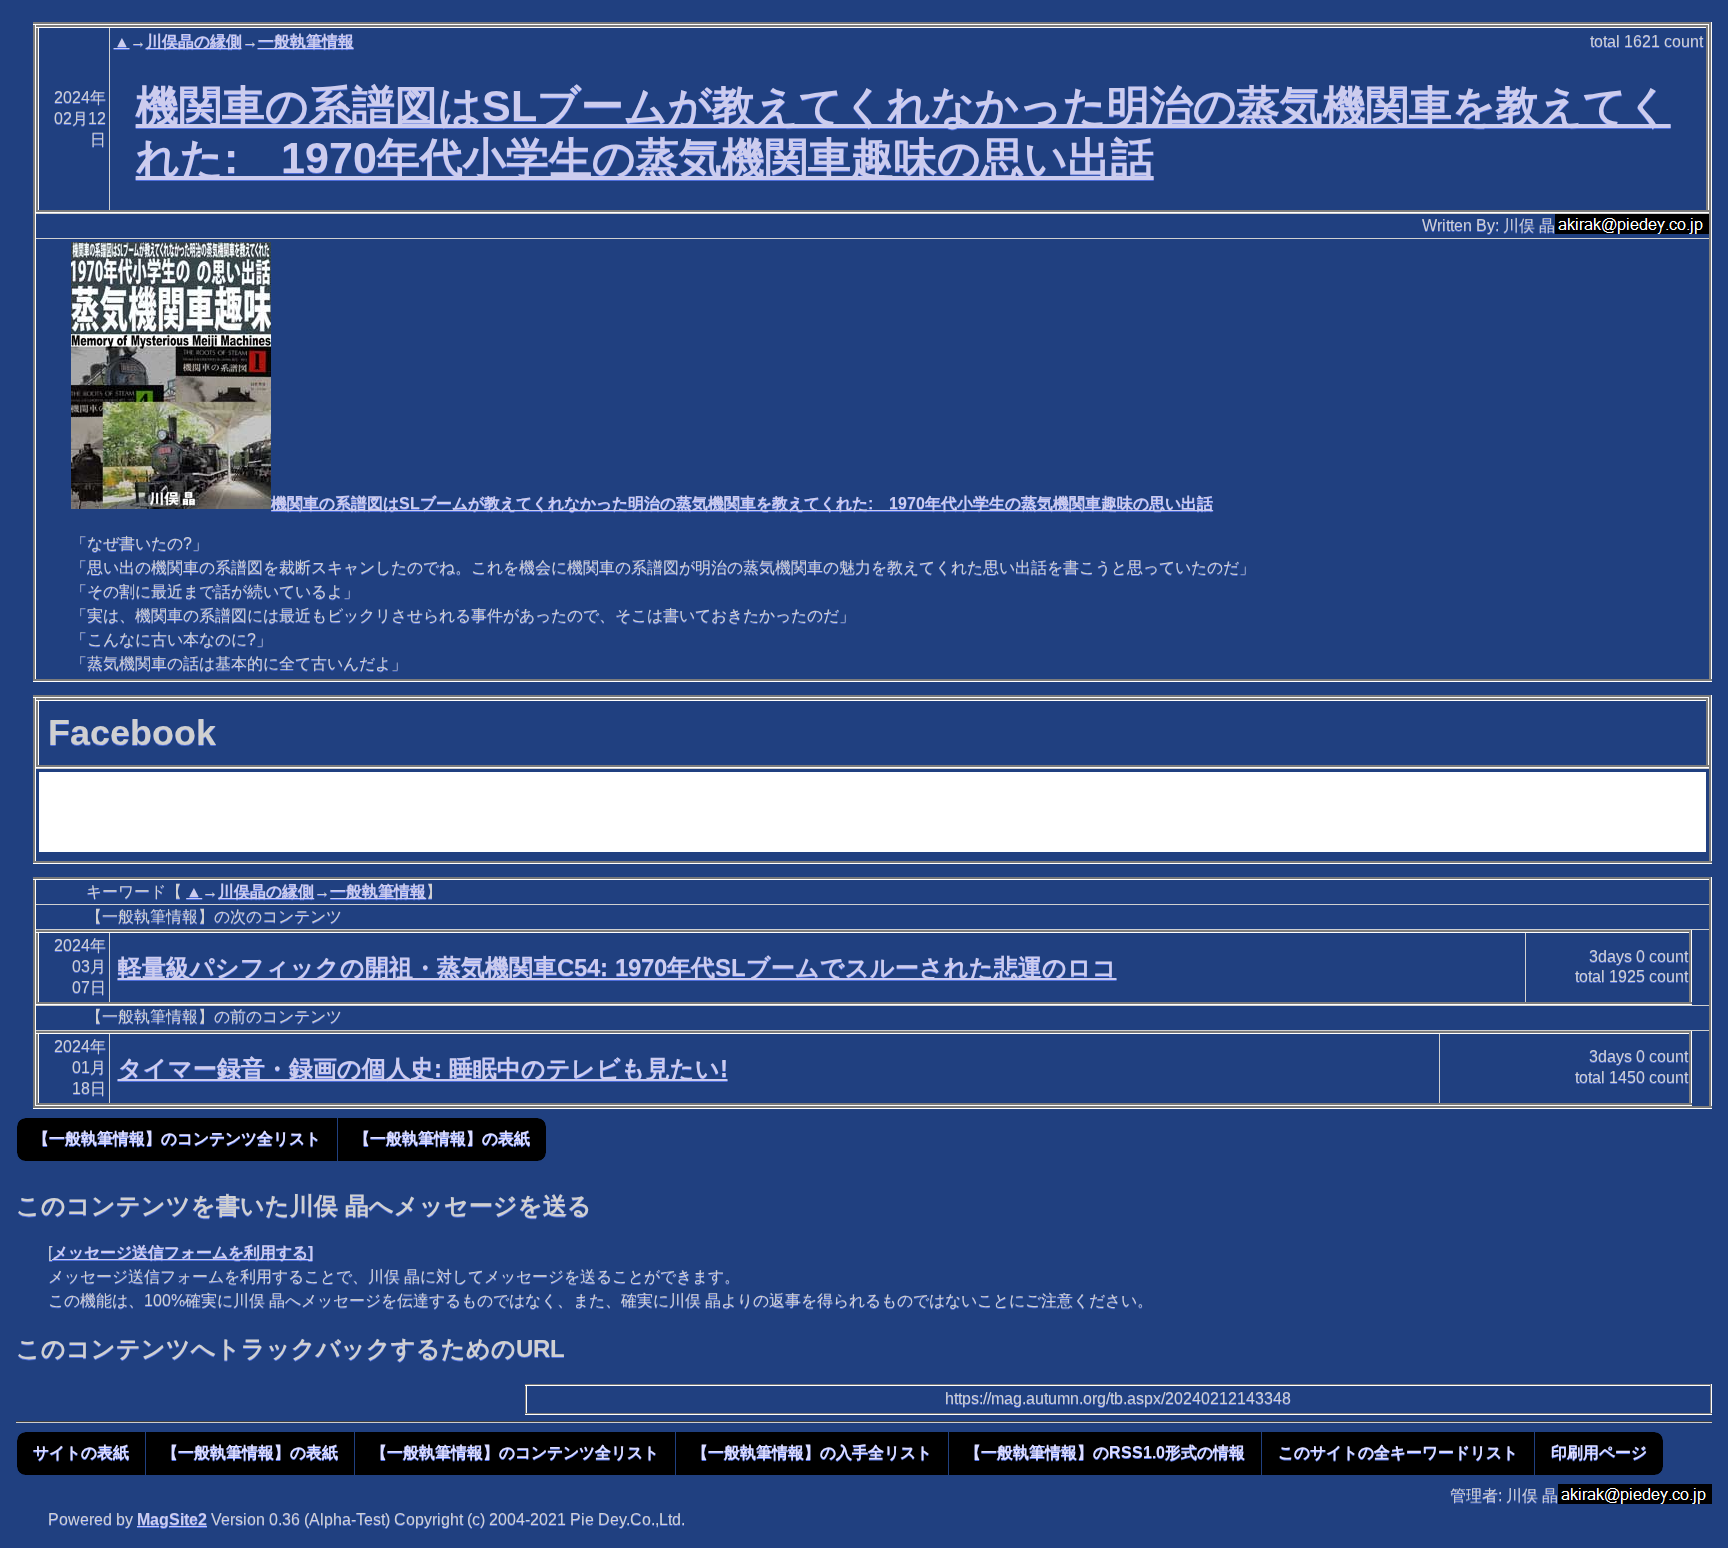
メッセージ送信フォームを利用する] (182, 1252)
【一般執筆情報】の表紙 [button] (442, 1138)
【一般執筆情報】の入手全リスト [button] (812, 1452)
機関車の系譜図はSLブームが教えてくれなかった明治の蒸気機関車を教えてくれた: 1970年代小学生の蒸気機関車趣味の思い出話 (742, 503)
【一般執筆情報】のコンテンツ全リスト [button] (177, 1138)
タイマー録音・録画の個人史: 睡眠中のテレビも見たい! (423, 1068)
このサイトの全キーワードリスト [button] (1398, 1452)
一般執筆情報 (306, 41)
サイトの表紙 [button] (81, 1452)
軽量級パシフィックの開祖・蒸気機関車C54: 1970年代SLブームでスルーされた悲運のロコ (617, 967)
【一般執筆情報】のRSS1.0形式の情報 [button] (1105, 1452)
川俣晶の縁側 (194, 41)
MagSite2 (172, 1519)
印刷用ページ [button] (1599, 1452)
